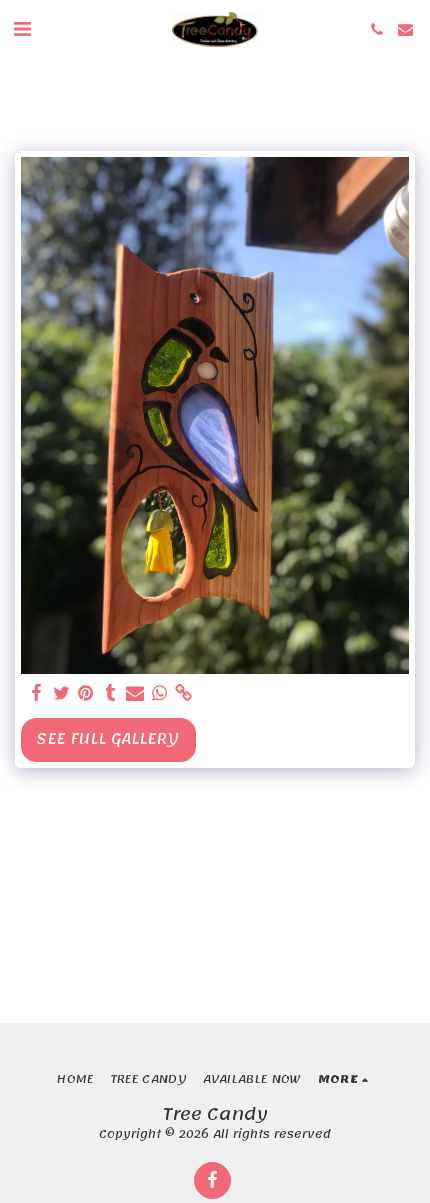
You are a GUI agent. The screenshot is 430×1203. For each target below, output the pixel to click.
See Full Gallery (108, 739)
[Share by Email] (135, 693)
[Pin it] (86, 693)
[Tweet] (62, 693)
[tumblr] (111, 693)
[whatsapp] (160, 693)
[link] (184, 693)
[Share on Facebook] (37, 693)
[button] (22, 29)
